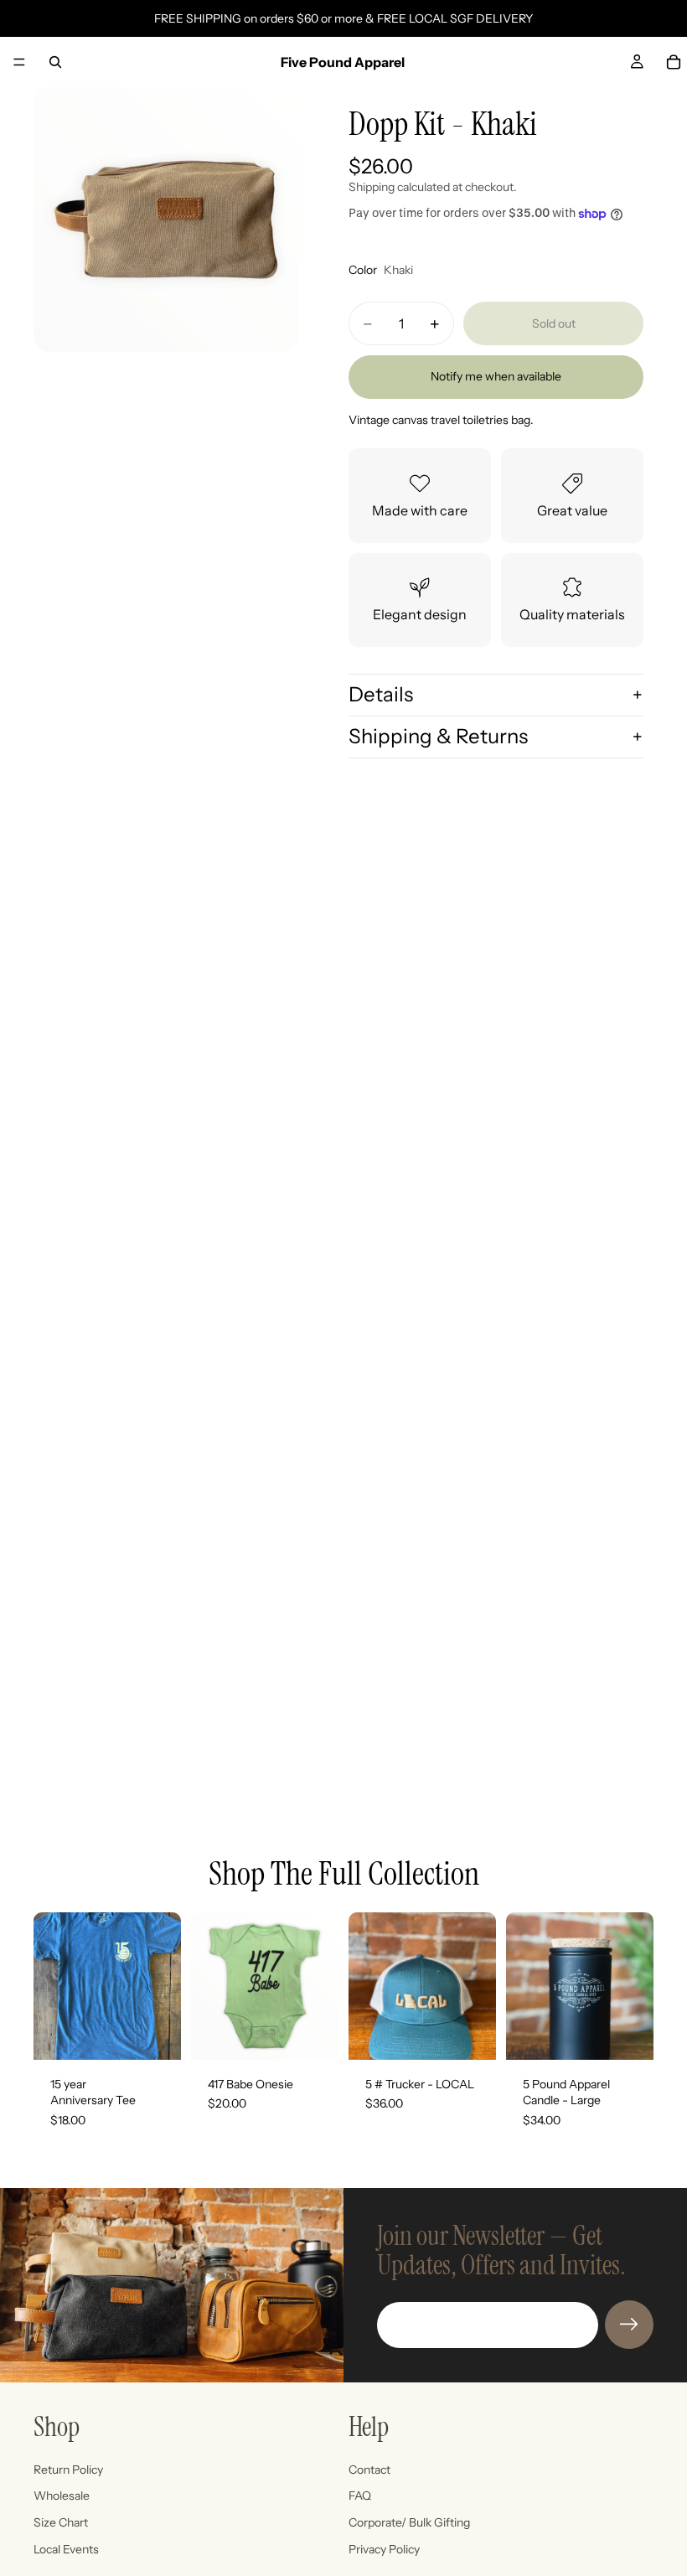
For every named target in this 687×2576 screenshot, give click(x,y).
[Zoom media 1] (166, 220)
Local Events (66, 2549)
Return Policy (68, 2470)
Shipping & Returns (438, 736)
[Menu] (19, 62)
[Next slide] (635, 1986)
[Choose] (155, 2034)
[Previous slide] (524, 1986)
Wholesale (62, 2496)
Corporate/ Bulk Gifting (409, 2522)
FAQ (360, 2496)
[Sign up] (629, 2325)
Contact (369, 2470)
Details (381, 694)
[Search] (55, 62)
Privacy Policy (384, 2549)
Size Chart (61, 2522)
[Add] (470, 2034)
